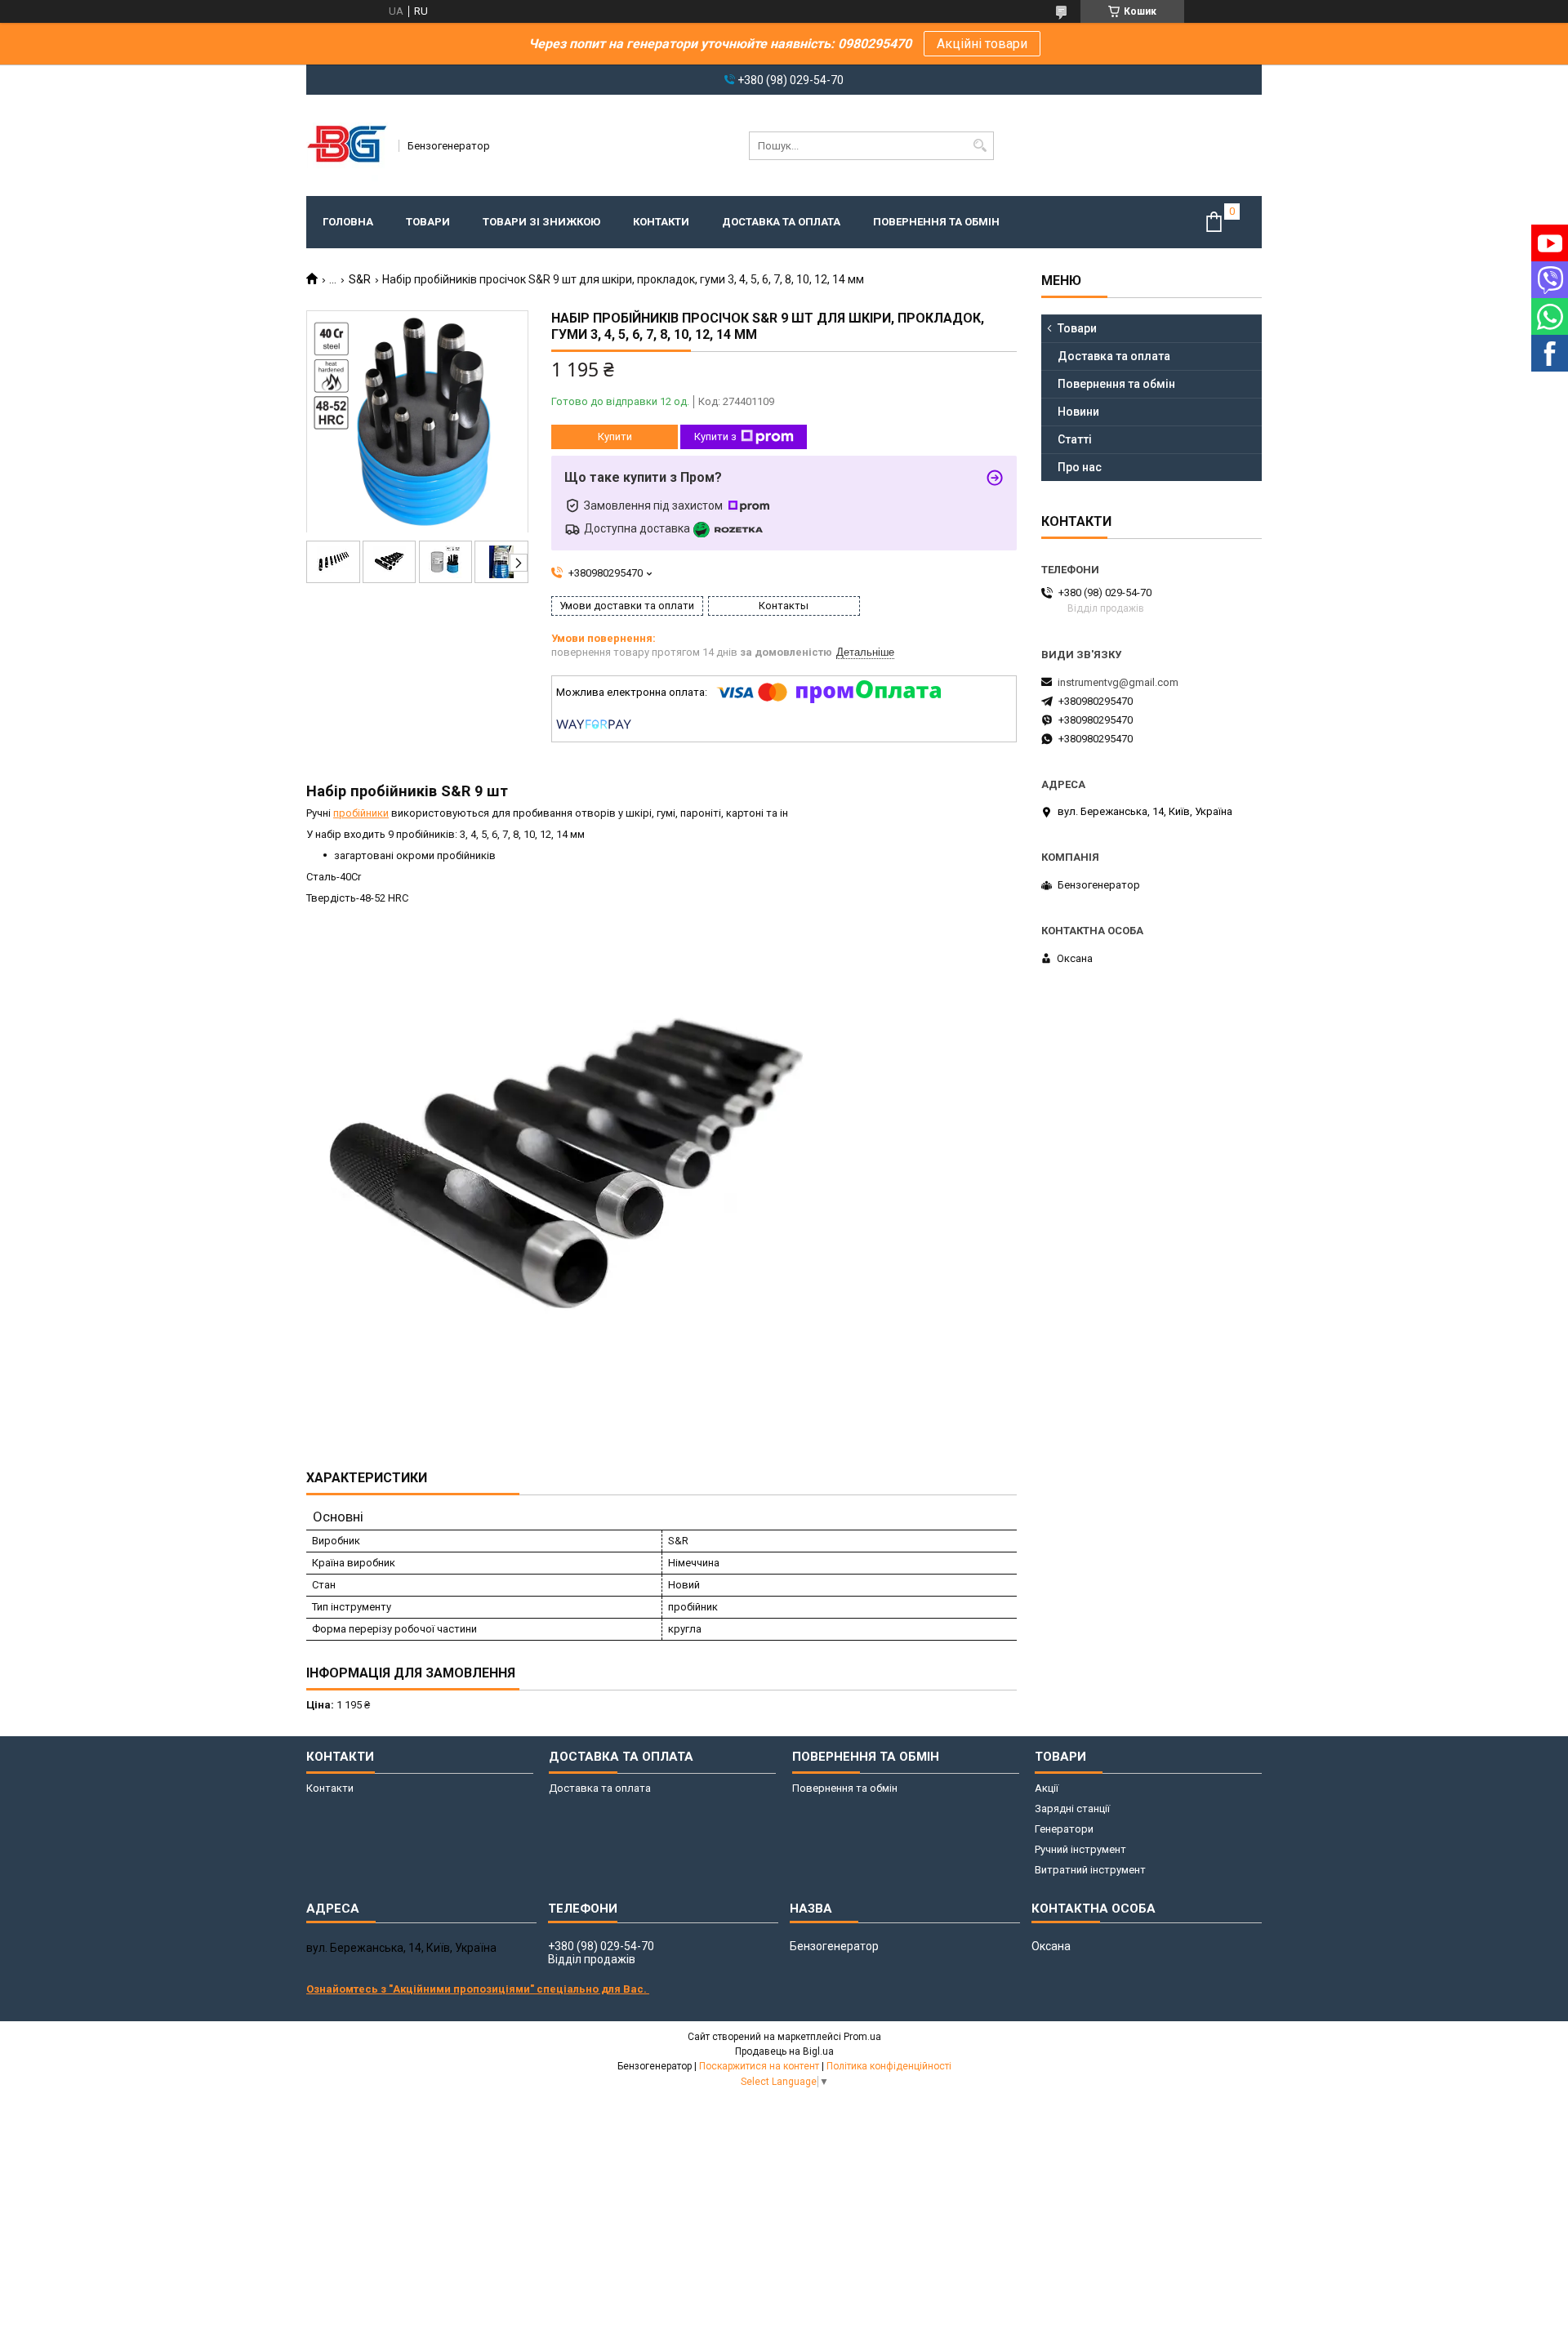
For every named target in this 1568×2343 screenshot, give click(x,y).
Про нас (1080, 467)
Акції (1047, 1788)
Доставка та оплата (781, 222)
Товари (428, 222)
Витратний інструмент (1090, 1870)
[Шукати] (980, 146)
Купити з (715, 437)
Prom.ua (862, 2037)
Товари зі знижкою (541, 222)
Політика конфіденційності (889, 2066)
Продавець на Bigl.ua (784, 2051)
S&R (360, 279)
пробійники (361, 813)
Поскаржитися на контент (759, 2066)
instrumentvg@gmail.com (1118, 682)
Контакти (661, 222)
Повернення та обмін (936, 222)
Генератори (1064, 1829)
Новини (1078, 412)
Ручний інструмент (1080, 1849)
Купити (615, 437)
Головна (348, 222)
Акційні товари (982, 44)
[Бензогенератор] (347, 145)
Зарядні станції (1072, 1808)
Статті (1075, 439)
